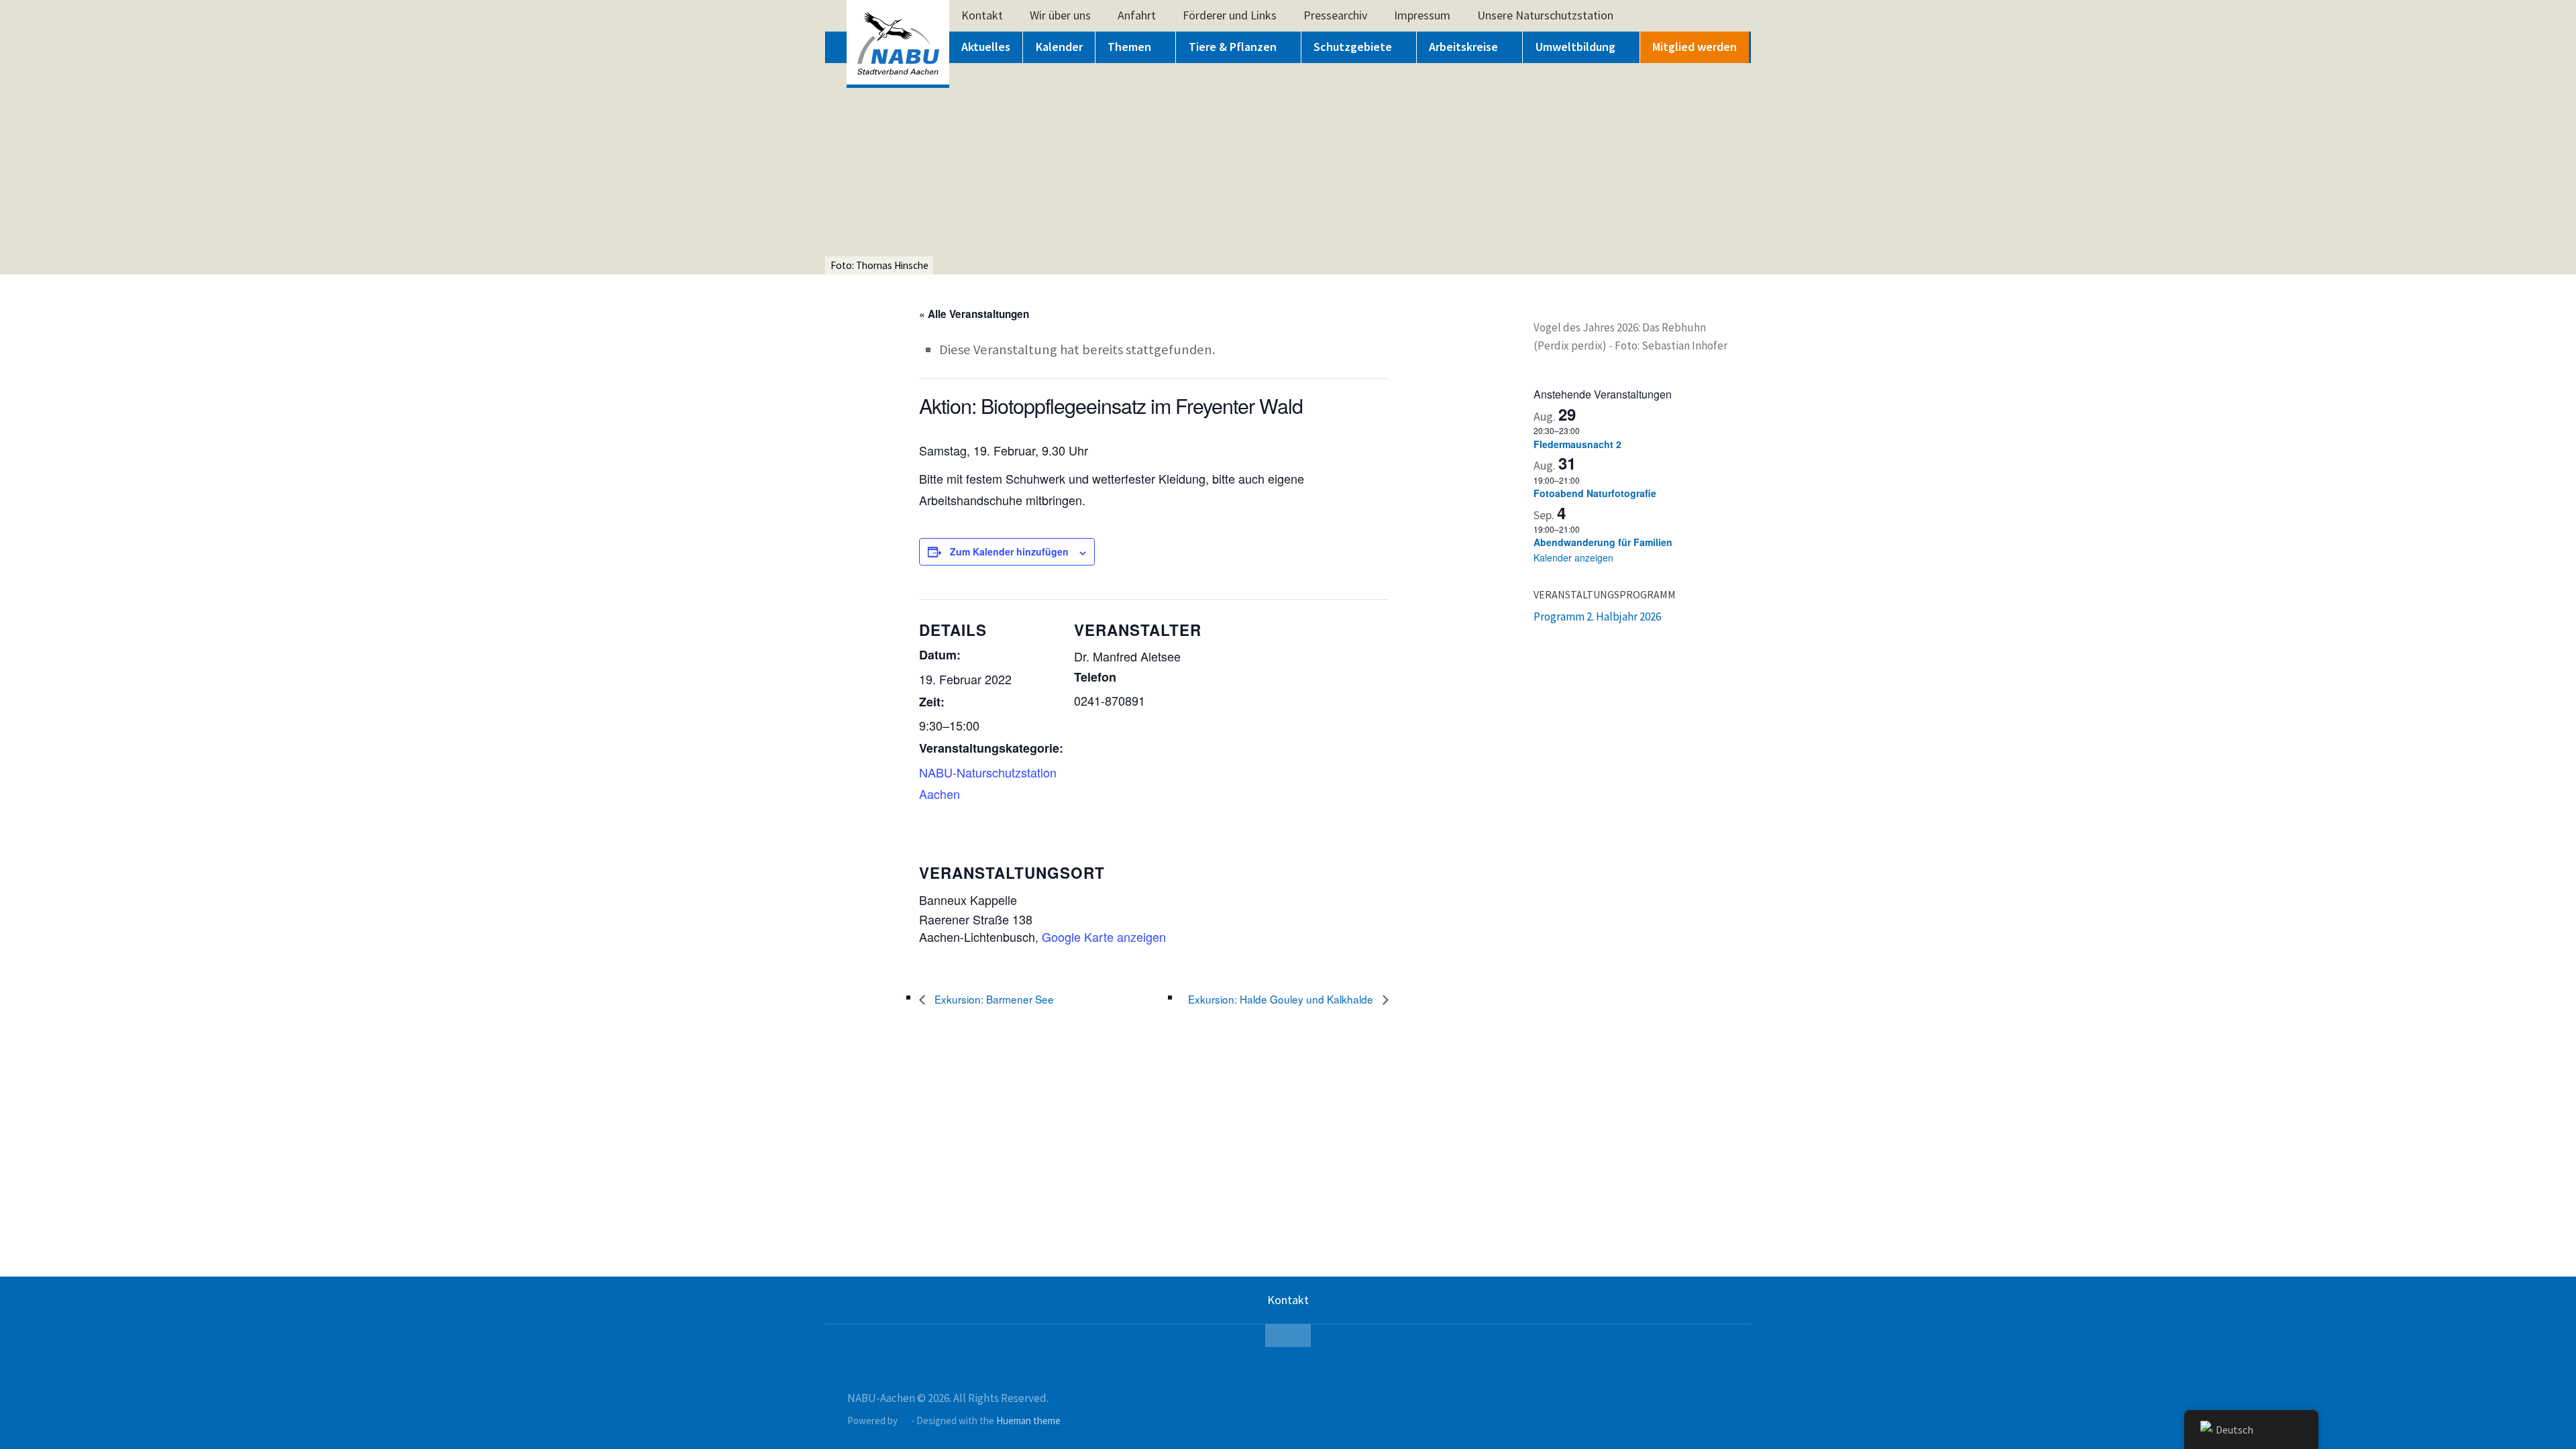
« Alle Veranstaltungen (974, 314)
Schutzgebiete (1353, 47)
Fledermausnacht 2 (1577, 444)
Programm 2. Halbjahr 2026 (1597, 616)
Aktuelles (986, 47)
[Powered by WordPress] (905, 1421)
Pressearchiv (1335, 15)
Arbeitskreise (1463, 47)
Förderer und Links (1230, 15)
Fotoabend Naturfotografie (1595, 493)
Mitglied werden (1695, 47)
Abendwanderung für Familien (1603, 542)
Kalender (1059, 47)
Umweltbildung (1575, 47)
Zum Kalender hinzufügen (1009, 551)
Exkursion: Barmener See (993, 999)
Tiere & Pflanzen (1233, 47)
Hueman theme (1028, 1420)
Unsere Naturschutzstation (1545, 15)
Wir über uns (1060, 15)
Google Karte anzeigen (1104, 936)
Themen (1129, 47)
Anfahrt (1137, 15)
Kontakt (982, 15)
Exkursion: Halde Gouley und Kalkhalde (1282, 999)
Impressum (1422, 15)
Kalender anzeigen (1573, 557)
